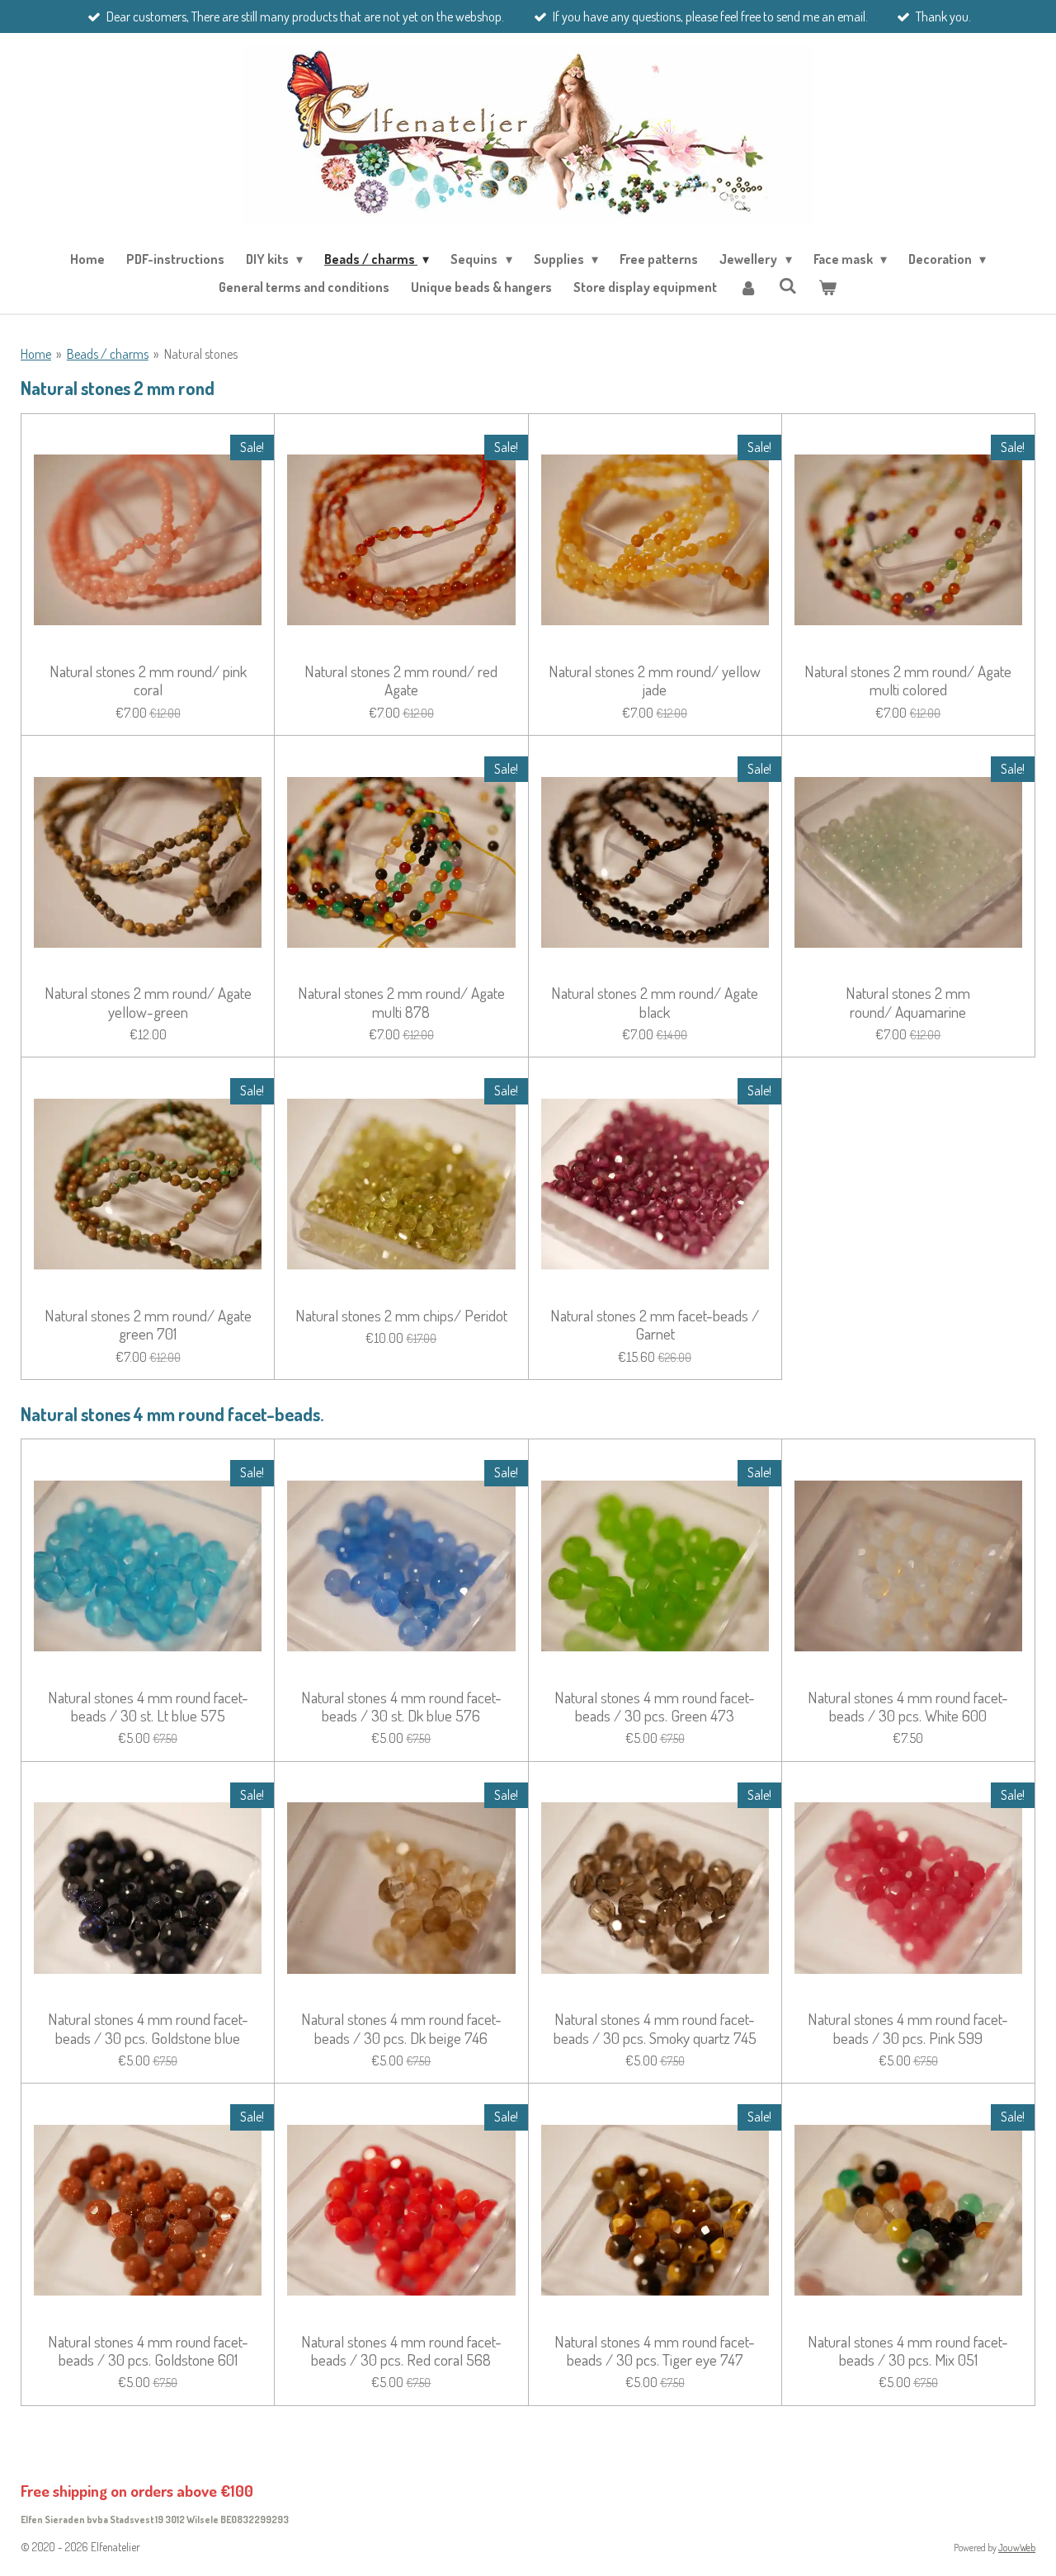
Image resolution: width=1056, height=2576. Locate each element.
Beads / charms (108, 354)
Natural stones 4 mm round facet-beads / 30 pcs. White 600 (908, 1707)
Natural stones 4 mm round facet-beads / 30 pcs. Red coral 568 (401, 2351)
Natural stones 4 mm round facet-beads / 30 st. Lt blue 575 (148, 1707)
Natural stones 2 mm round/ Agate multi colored (908, 681)
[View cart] (827, 287)
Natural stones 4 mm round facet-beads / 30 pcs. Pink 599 (908, 2029)
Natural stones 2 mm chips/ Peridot (401, 1316)
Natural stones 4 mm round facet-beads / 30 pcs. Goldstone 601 (148, 2351)
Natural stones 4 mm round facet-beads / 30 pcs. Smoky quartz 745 (655, 2029)
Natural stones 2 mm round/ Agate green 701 (148, 1325)
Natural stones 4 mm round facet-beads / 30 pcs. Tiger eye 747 (655, 2351)
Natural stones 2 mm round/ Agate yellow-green (148, 1003)
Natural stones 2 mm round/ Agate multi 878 (401, 1003)
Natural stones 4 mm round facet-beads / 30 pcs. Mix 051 (908, 2351)
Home (36, 354)
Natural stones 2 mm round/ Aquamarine (908, 1003)
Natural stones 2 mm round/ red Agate (401, 681)
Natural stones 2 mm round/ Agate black (655, 1003)
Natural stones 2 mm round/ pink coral (148, 681)
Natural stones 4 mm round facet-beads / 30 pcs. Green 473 (655, 1707)
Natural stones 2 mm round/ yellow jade (655, 681)
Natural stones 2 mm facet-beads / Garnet (655, 1325)
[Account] (747, 287)
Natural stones (201, 354)
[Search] (788, 285)
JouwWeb (1017, 2548)
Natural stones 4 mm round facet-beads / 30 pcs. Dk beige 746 (401, 2029)
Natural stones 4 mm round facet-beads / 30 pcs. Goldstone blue (148, 2029)
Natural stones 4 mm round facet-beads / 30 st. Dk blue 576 (401, 1707)
